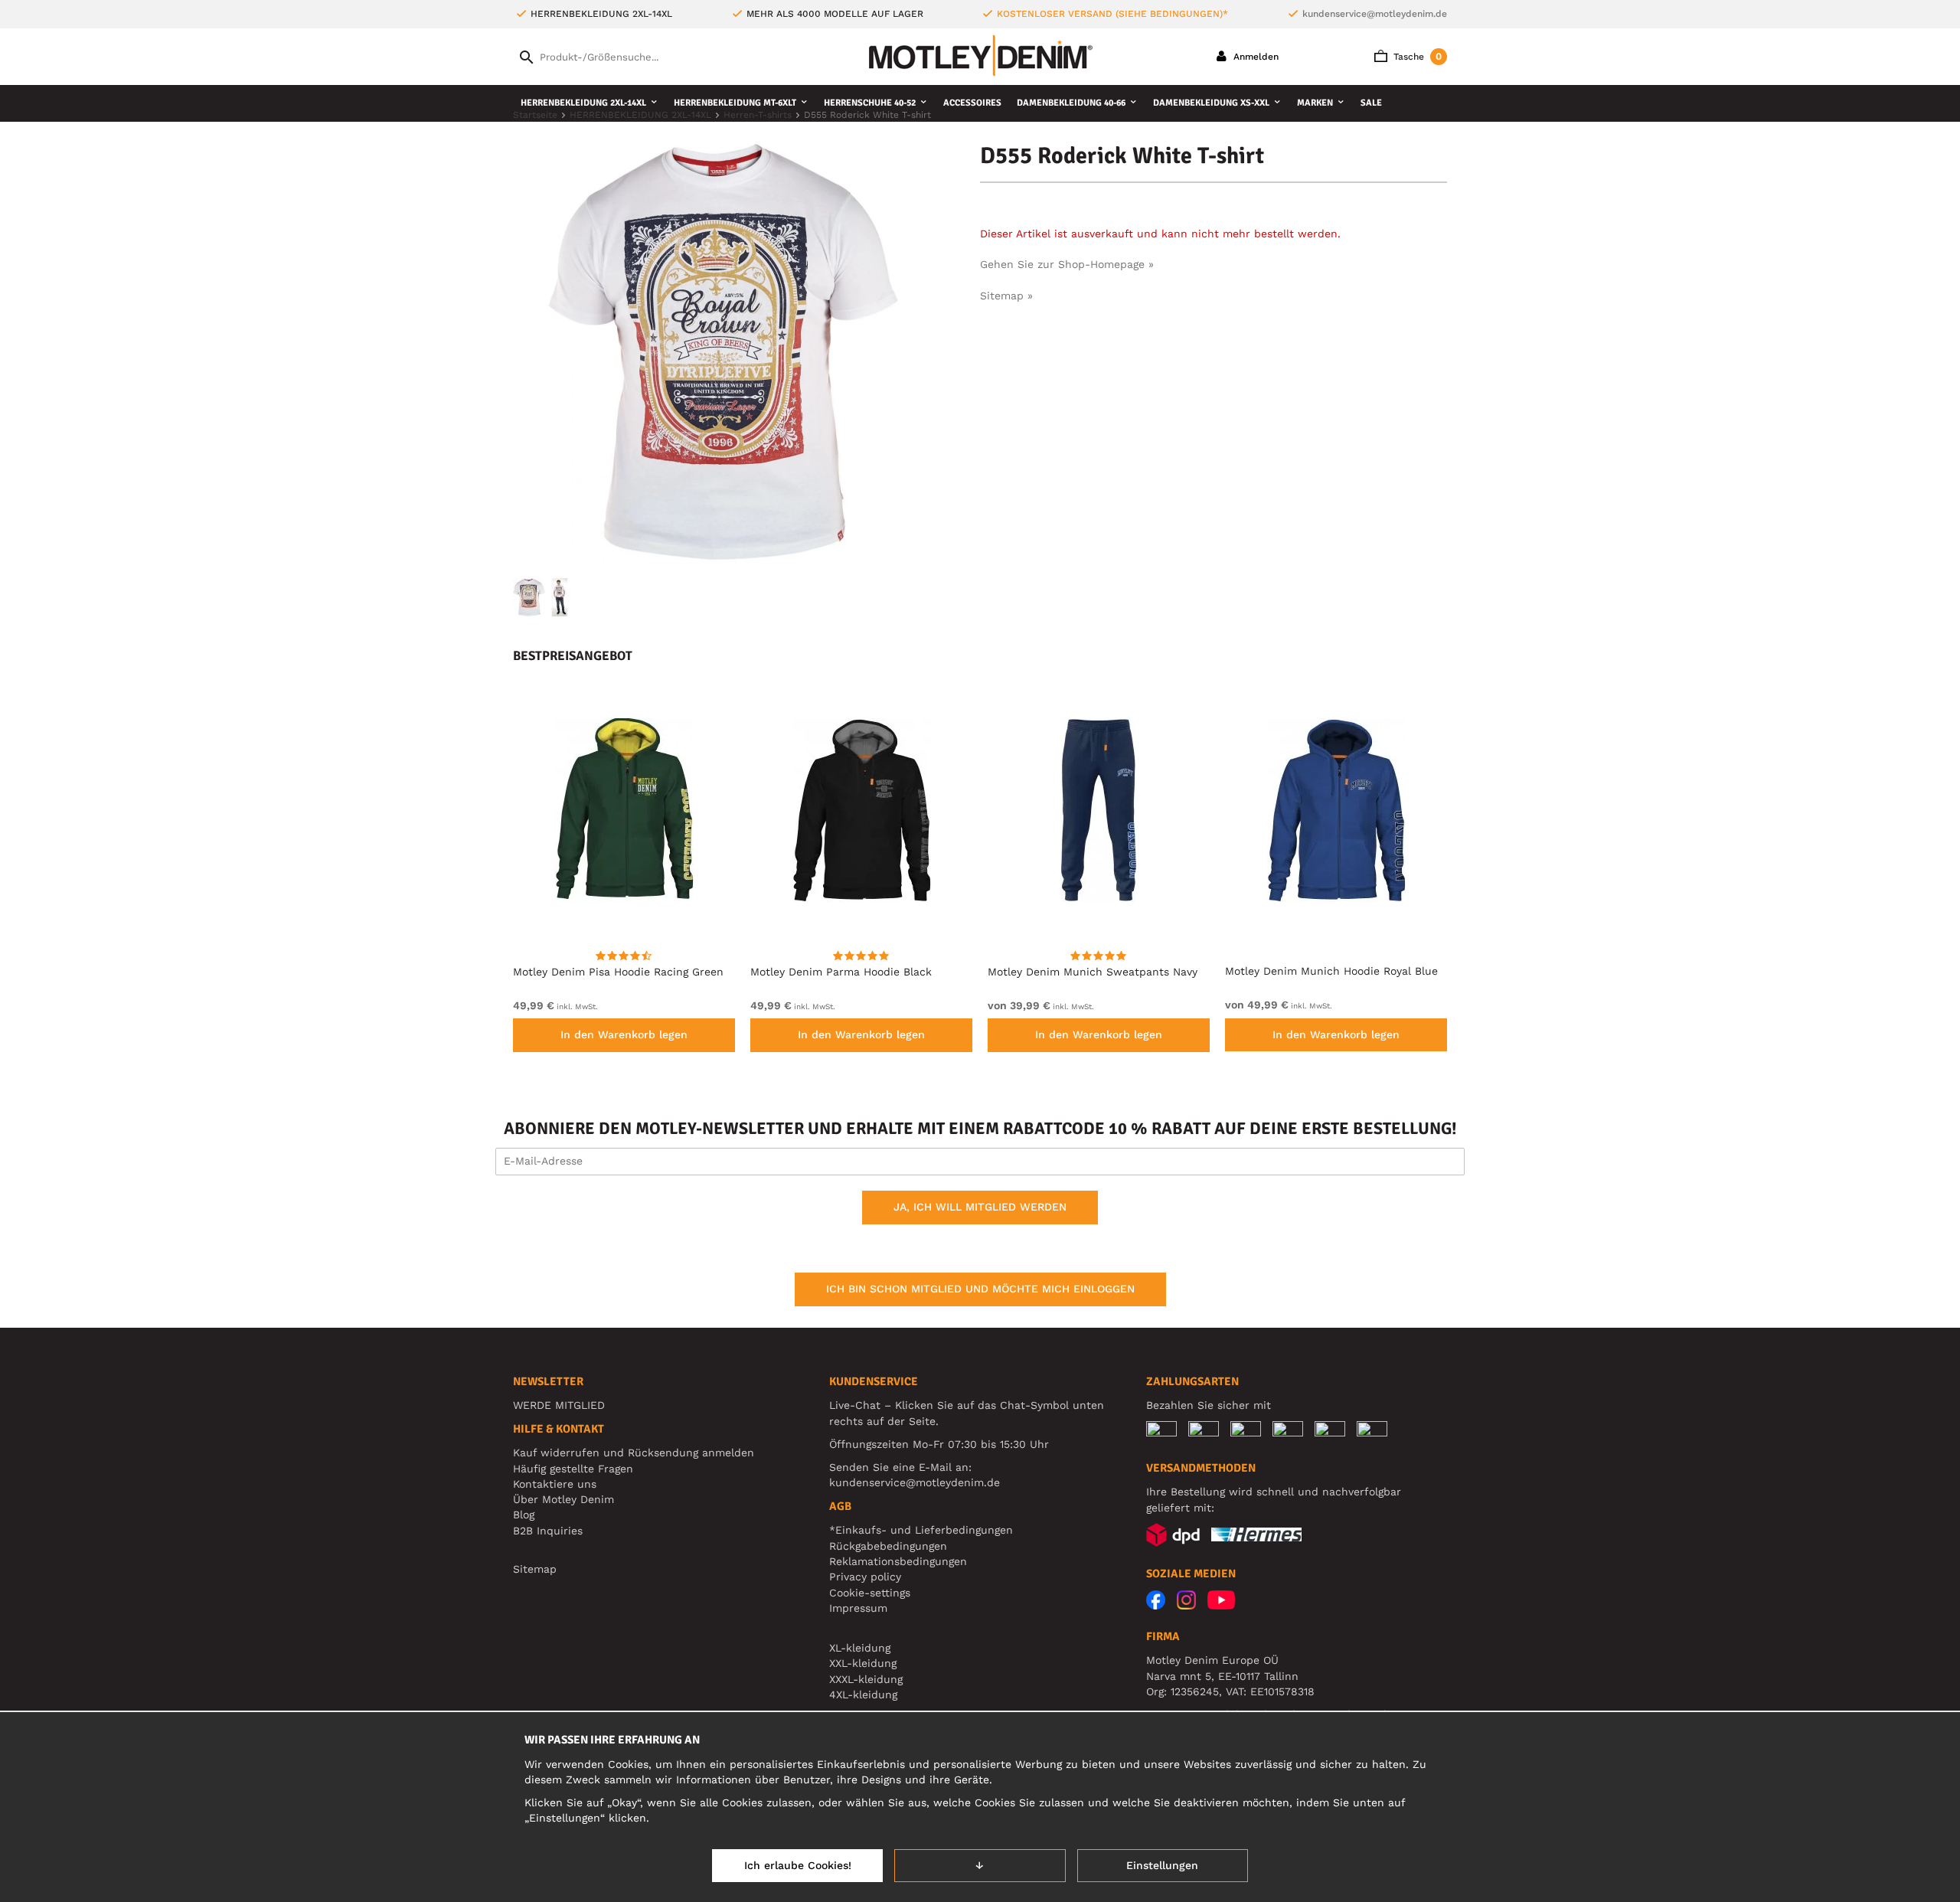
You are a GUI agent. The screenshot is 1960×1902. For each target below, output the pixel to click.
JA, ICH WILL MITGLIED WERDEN (980, 1207)
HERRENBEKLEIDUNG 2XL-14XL (583, 103)
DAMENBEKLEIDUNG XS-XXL (1211, 103)
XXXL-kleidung (866, 1679)
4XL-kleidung (863, 1694)
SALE (1371, 103)
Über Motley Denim (565, 1499)
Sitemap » (1006, 296)
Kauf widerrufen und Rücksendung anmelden (634, 1453)
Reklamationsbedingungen (898, 1561)
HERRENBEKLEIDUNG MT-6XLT (735, 103)
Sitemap (535, 1569)
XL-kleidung (860, 1648)
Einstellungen (1162, 1865)
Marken (1315, 103)
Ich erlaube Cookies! (798, 1865)
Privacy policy (865, 1577)
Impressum (858, 1608)
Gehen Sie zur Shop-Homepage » (1067, 264)
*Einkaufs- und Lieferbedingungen (921, 1530)
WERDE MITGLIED (559, 1405)
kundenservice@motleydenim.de (1375, 14)
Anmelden (1254, 57)
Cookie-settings (870, 1593)
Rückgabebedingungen (888, 1546)
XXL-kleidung (863, 1663)
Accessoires (972, 103)
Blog (524, 1515)
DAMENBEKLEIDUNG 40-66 (1071, 103)
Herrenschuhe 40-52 (870, 103)
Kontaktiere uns (555, 1484)
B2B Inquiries (548, 1531)
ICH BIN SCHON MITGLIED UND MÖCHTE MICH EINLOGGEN (980, 1289)
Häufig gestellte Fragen (573, 1469)
